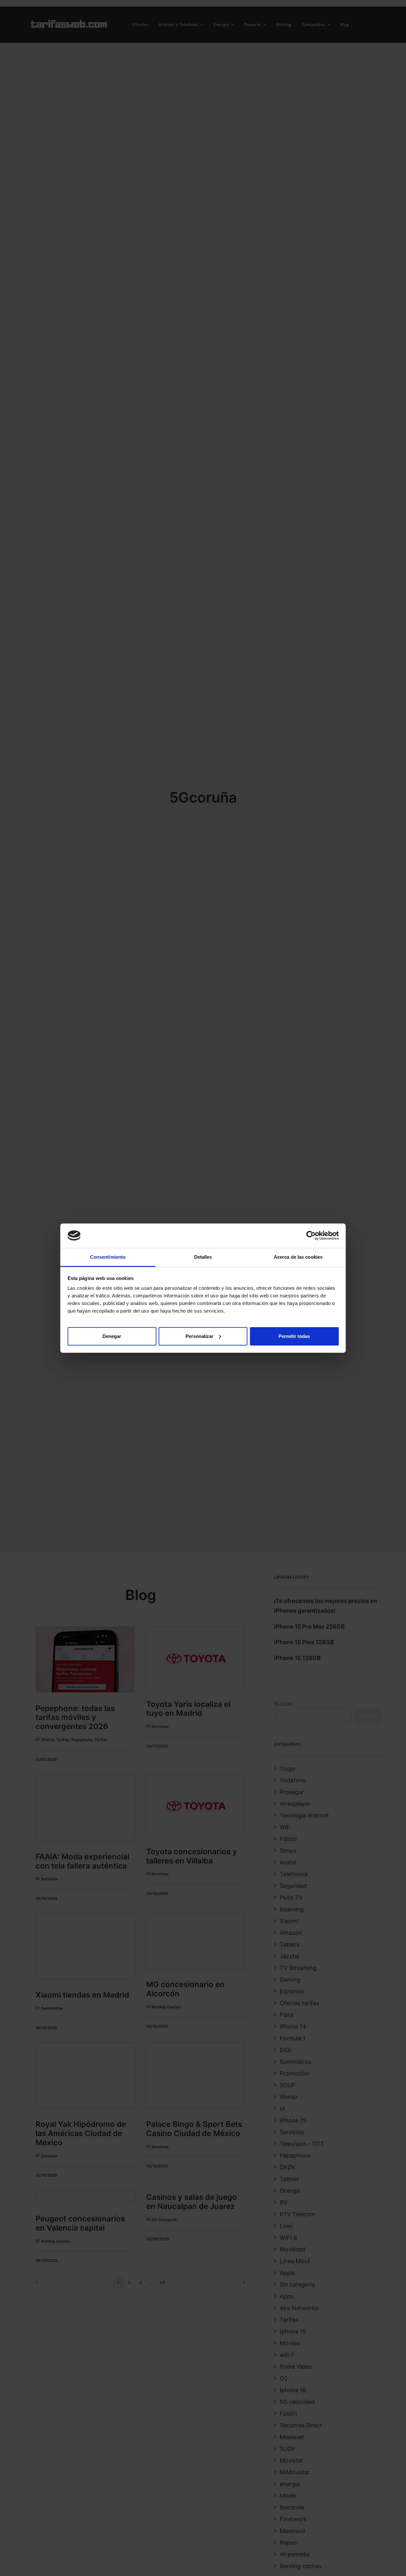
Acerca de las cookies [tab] (298, 1257)
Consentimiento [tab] (108, 1257)
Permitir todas (294, 1336)
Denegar (112, 1336)
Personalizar (200, 1336)
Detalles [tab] (203, 1257)
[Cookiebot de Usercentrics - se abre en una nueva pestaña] (311, 1236)
